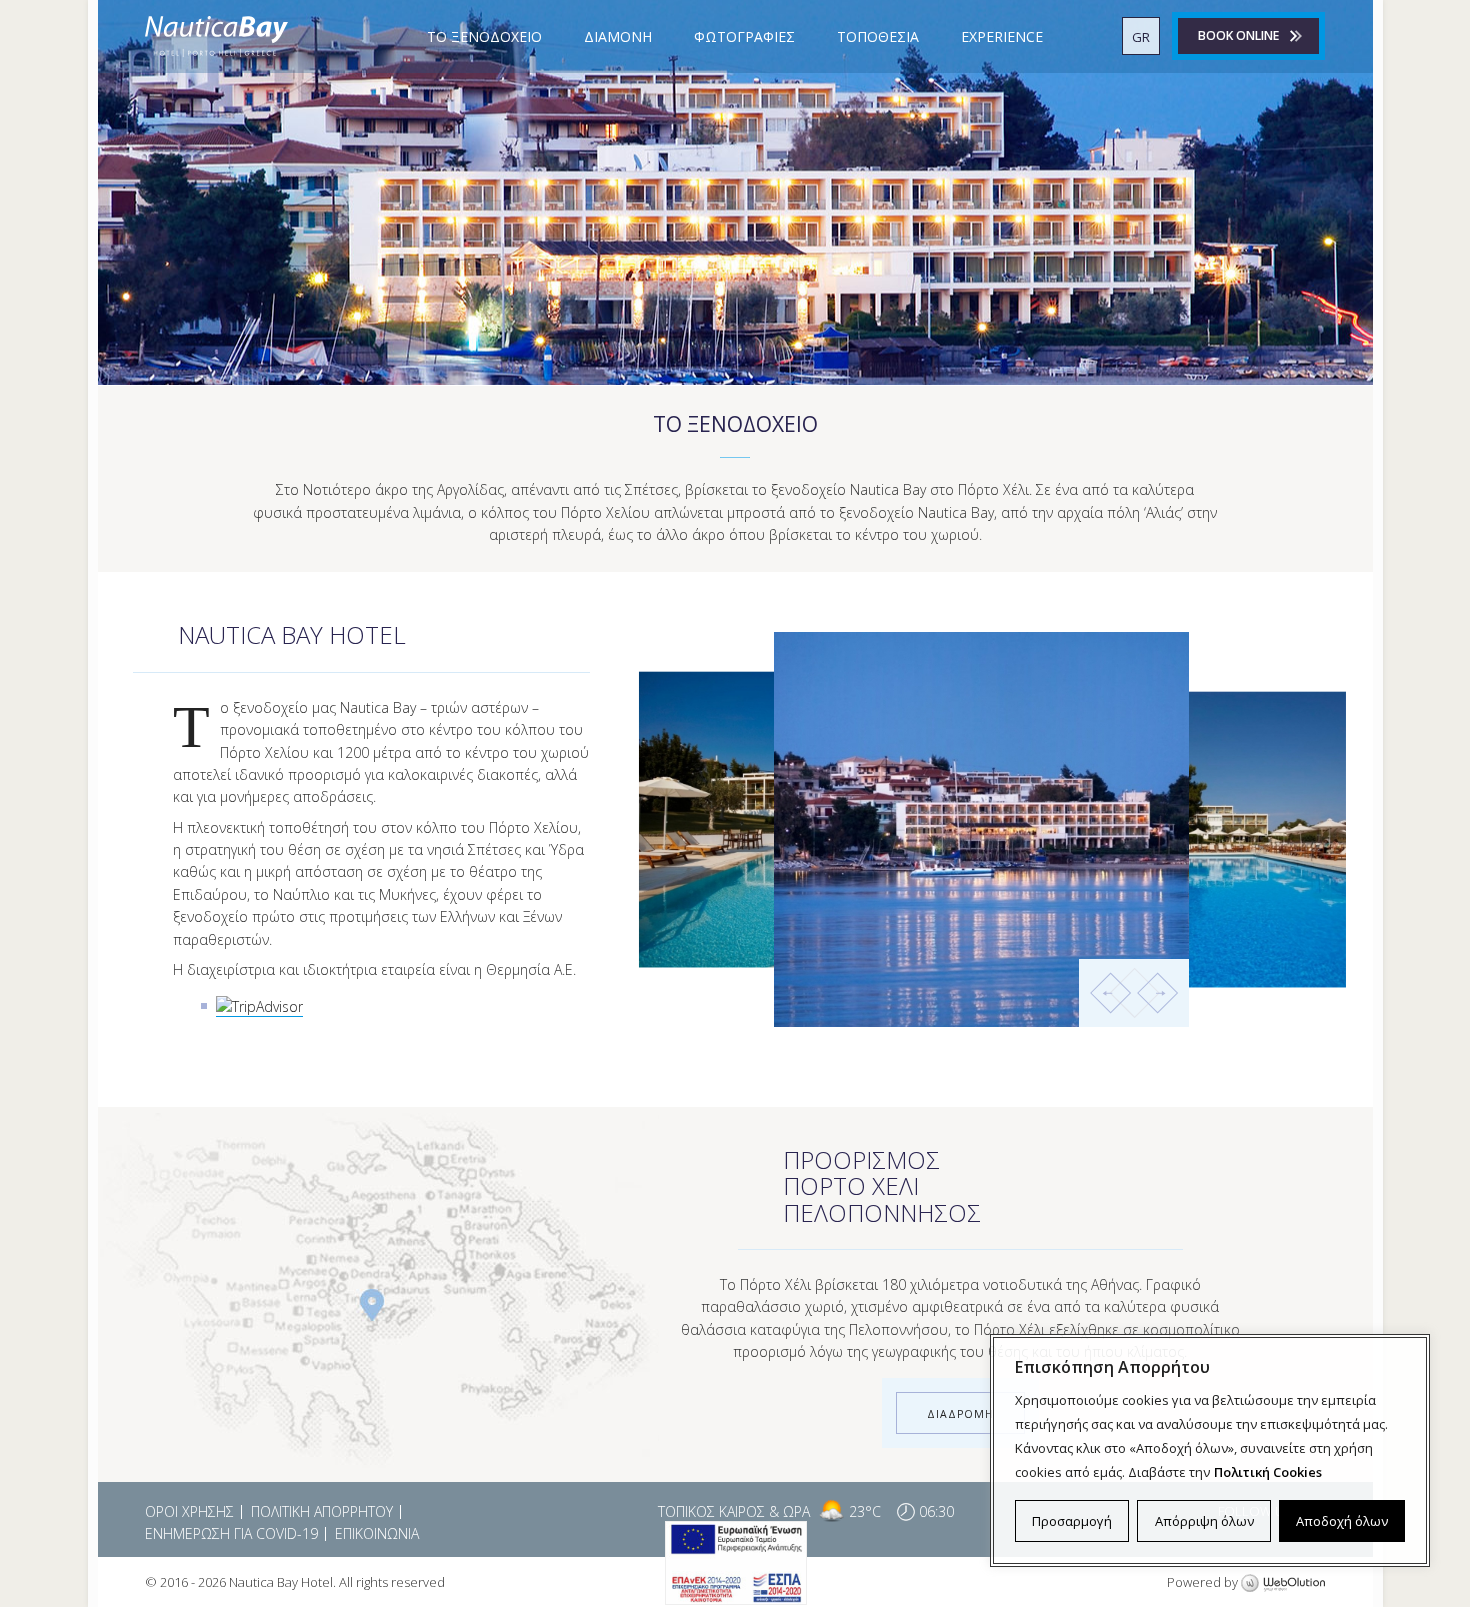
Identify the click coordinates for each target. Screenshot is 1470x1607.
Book (1238, 35)
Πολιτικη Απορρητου (322, 1511)
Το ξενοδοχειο (484, 36)
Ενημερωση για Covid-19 (231, 1533)
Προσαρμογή (1072, 1521)
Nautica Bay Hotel (216, 36)
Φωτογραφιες (744, 36)
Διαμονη (618, 36)
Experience (1002, 36)
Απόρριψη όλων (1204, 1521)
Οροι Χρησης (189, 1511)
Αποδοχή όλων (1342, 1521)
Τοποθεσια (878, 36)
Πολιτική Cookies (1268, 1472)
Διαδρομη (960, 1414)
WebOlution (1283, 1584)
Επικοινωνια (377, 1533)
